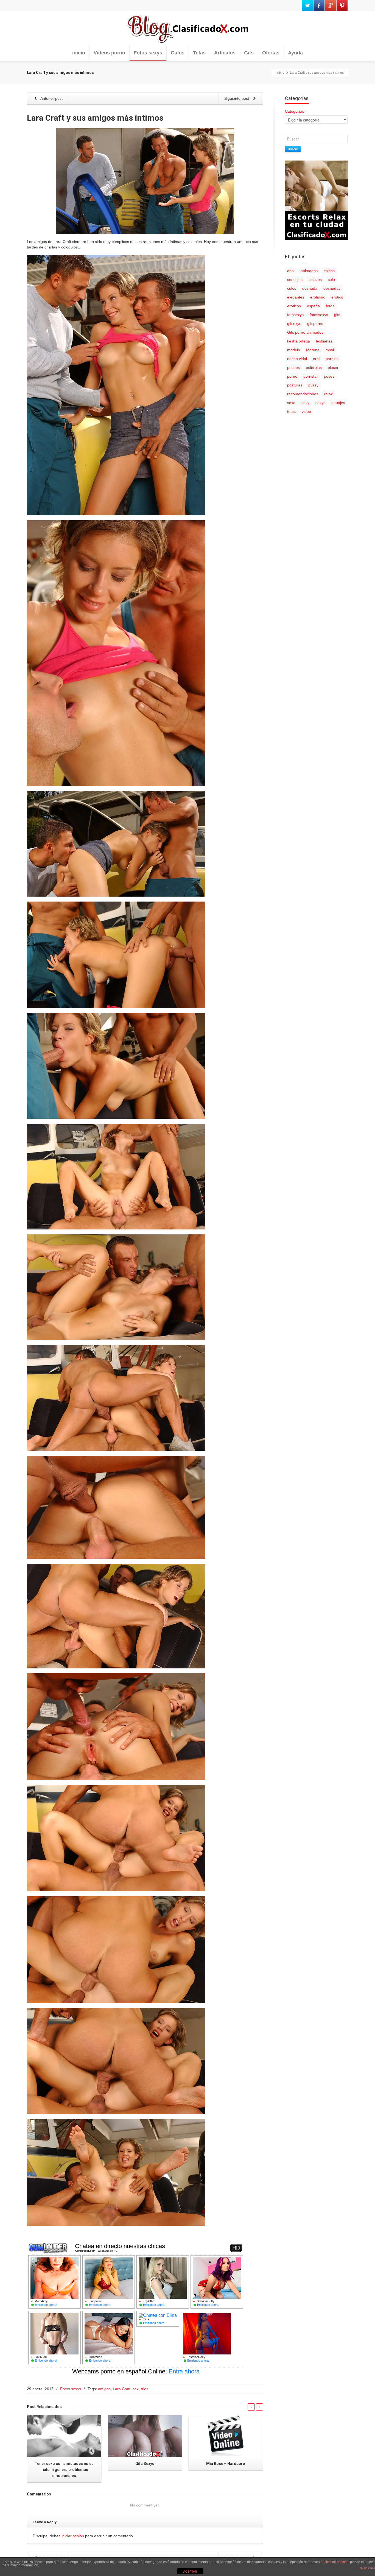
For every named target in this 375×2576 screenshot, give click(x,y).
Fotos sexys (148, 53)
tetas (291, 411)
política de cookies (335, 2562)
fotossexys (319, 315)
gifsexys (294, 324)
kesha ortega (299, 341)
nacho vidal (297, 359)
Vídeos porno (109, 53)
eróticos (294, 306)
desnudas (332, 288)
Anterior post (51, 98)
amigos (104, 2389)
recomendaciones (303, 394)
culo (331, 280)
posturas (295, 385)
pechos (293, 367)
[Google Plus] (331, 5)
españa (313, 306)
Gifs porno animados (305, 332)
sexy (305, 403)
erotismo (318, 297)
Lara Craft (122, 2389)
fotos (330, 306)
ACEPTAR (190, 2572)
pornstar (311, 376)
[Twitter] (307, 5)
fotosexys (295, 315)
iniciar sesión (73, 2536)
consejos (295, 280)
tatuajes (338, 403)
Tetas (199, 53)
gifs (337, 315)
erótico (337, 297)
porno (292, 376)
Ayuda (295, 53)
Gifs (249, 53)
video (306, 411)
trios (145, 2389)
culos (292, 288)
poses (329, 376)
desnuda (310, 288)
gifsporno (315, 324)
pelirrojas (314, 367)
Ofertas (271, 53)
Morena (313, 350)
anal (291, 271)
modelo (294, 350)
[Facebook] (319, 5)
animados (309, 271)
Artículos (225, 53)
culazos (315, 280)
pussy (313, 385)
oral (316, 359)
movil (330, 350)
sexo (291, 403)
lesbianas (324, 341)
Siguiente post (237, 98)
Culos (178, 53)
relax (328, 394)
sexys (320, 403)
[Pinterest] (342, 5)
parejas (332, 359)
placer (333, 367)
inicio (79, 53)
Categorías (295, 111)
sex (136, 2389)
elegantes (296, 297)
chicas (329, 271)
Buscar (293, 149)
